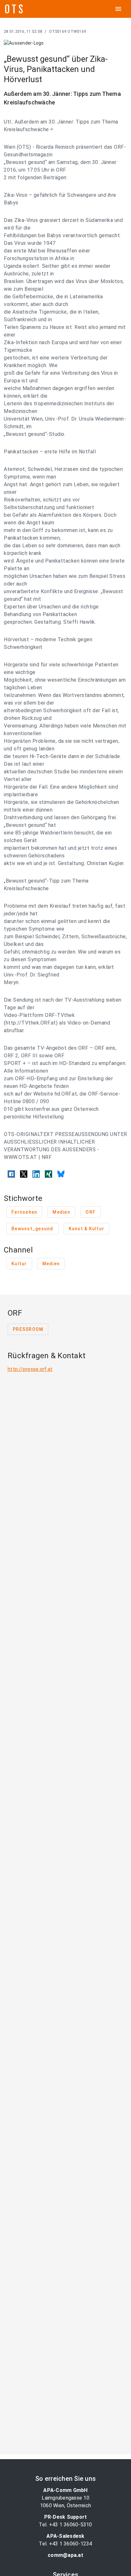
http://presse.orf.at (30, 1369)
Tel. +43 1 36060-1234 (65, 2544)
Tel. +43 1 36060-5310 (65, 2525)
